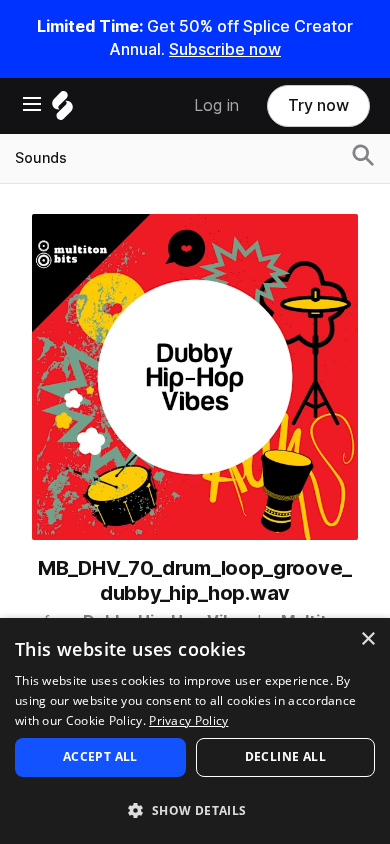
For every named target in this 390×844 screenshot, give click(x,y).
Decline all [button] (285, 756)
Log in (216, 105)
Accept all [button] (100, 756)
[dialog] (195, 731)
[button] (195, 809)
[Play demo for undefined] (195, 377)
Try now (318, 105)
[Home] (62, 110)
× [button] (367, 639)
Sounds (41, 158)
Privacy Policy (188, 720)
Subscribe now (225, 49)
